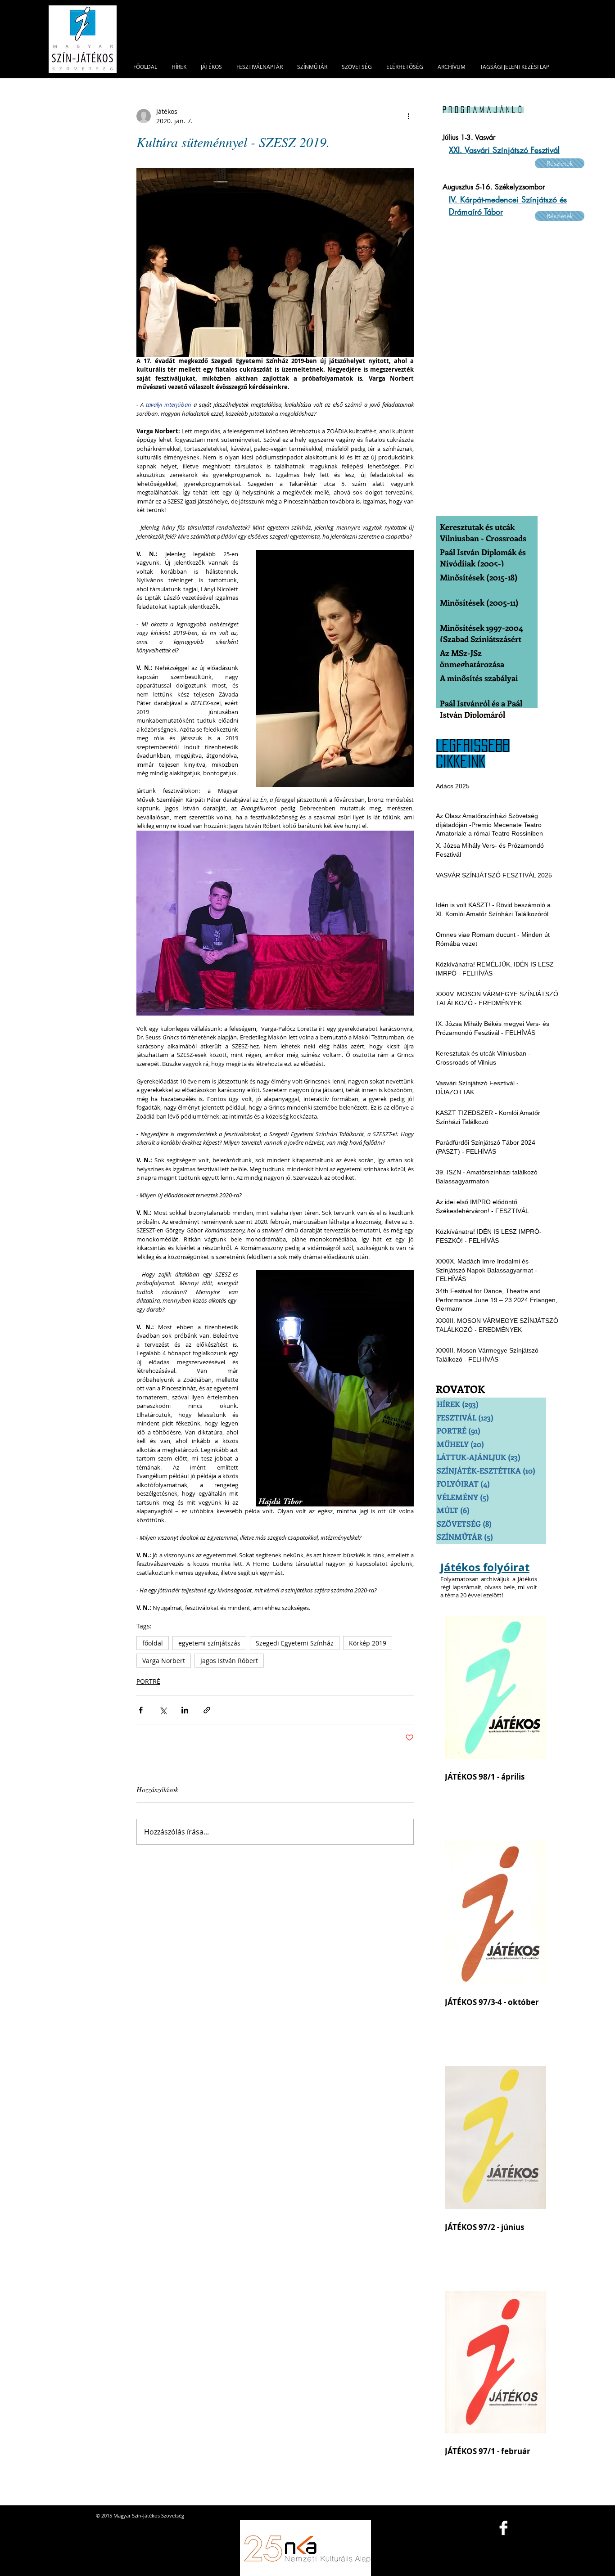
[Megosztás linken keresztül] (207, 1710)
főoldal (153, 1643)
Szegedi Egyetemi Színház (295, 1643)
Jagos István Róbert (229, 1661)
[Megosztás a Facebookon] (141, 1710)
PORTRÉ (148, 1681)
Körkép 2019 (368, 1643)
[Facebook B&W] (503, 2528)
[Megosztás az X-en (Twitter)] (163, 1710)
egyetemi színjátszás (209, 1643)
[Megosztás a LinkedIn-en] (185, 1710)
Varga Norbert (164, 1661)
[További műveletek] (408, 116)
